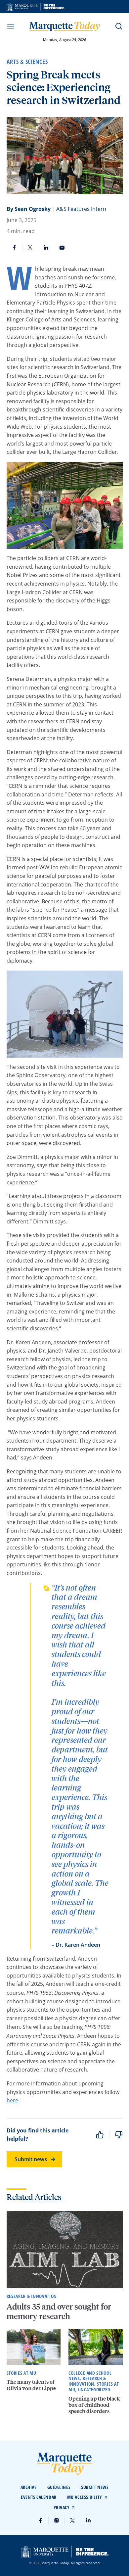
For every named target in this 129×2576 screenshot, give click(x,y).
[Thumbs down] (119, 2135)
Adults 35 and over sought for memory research (59, 2311)
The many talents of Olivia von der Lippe (31, 2385)
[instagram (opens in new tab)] (57, 2520)
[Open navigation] (11, 26)
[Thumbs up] (100, 2135)
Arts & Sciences (27, 62)
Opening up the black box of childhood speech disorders (94, 2405)
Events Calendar (39, 2497)
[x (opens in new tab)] (72, 2520)
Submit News (95, 2487)
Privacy (62, 2507)
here (12, 2100)
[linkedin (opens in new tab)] (88, 2520)
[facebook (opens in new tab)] (41, 2520)
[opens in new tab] (36, 7)
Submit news (31, 2159)
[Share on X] (30, 248)
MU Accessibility (85, 2497)
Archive (29, 2487)
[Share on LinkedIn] (46, 248)
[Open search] (119, 26)
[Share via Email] (62, 248)
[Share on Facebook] (15, 248)
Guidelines (59, 2487)
